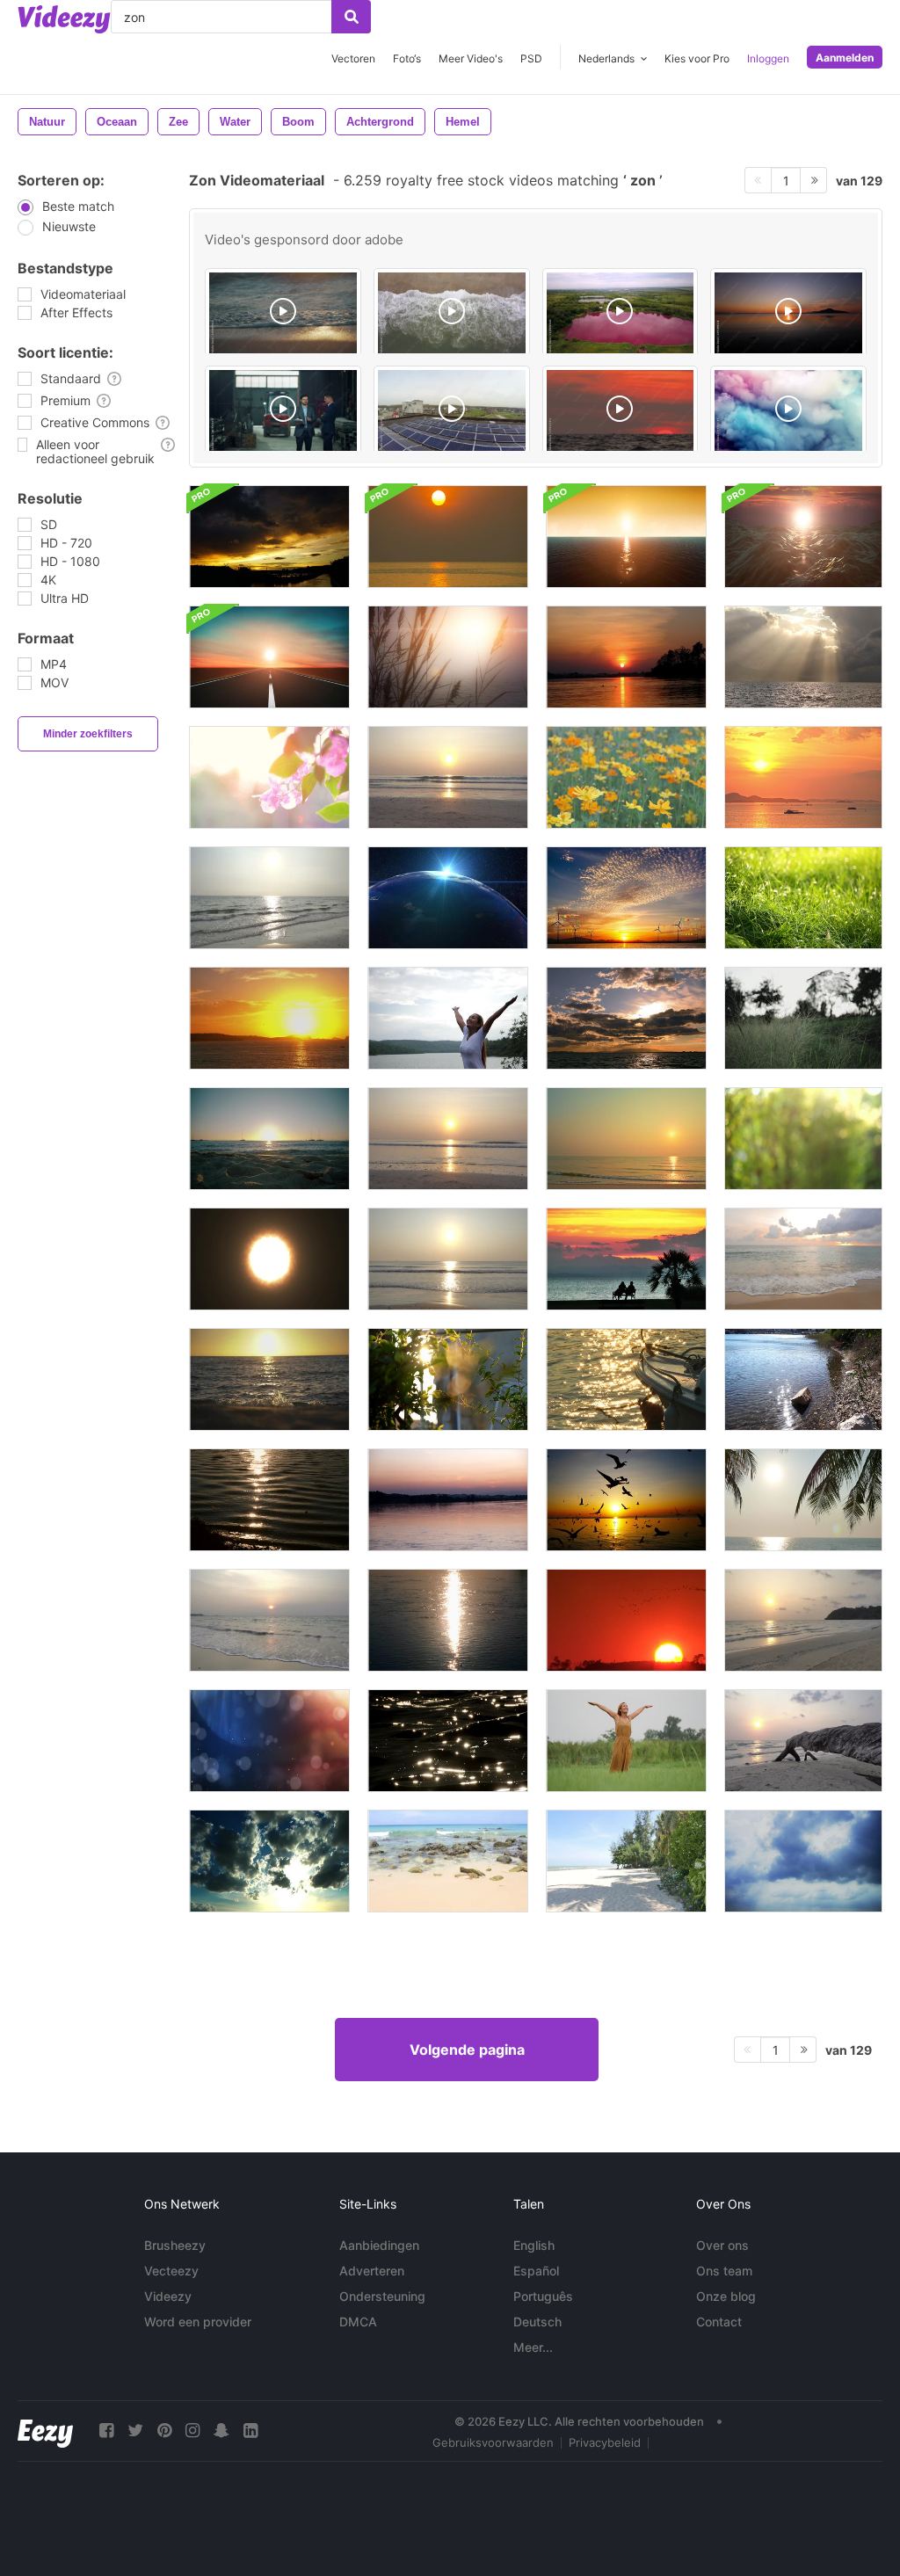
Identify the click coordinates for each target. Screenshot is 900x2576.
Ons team (724, 2271)
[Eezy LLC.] (45, 2431)
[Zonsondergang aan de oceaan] (803, 777)
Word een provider (198, 2322)
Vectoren (353, 58)
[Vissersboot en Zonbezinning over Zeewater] (626, 1379)
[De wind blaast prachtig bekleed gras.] (803, 1018)
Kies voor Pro (697, 58)
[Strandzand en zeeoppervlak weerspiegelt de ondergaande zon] (269, 1379)
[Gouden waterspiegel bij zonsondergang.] (626, 657)
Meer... (533, 2347)
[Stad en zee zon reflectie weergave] (803, 1379)
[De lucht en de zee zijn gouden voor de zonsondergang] (448, 537)
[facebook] (106, 2431)
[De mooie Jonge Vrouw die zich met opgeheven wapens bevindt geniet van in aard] (448, 1018)
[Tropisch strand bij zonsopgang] (803, 1620)
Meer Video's (471, 58)
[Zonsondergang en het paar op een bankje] (626, 1259)
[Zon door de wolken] (803, 657)
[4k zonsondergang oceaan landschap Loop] (626, 537)
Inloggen (768, 58)
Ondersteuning (382, 2296)
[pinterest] (164, 2431)
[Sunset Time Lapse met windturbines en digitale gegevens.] (626, 898)
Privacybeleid (605, 2442)
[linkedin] (250, 2431)
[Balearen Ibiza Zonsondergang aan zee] (269, 1018)
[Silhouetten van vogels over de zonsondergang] (626, 1500)
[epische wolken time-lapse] (269, 1861)
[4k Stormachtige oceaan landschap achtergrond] (803, 537)
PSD (531, 58)
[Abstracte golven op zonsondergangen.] (269, 1500)
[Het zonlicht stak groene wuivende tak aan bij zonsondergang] (448, 1379)
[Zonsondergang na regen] (269, 537)
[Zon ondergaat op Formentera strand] (269, 1139)
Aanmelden (845, 58)
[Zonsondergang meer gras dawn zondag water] (448, 657)
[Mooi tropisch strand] (626, 1861)
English (534, 2245)
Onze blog (726, 2296)
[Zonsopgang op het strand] (448, 1139)
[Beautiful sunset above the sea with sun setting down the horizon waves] (621, 411)
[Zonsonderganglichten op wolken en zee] (626, 1018)
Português (543, 2296)
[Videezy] (64, 19)
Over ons (722, 2245)
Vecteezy (171, 2271)
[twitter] (135, 2431)
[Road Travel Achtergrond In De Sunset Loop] (269, 657)
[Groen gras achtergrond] (803, 898)
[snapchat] (221, 2431)
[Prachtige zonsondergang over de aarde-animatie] (448, 898)
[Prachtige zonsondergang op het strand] (269, 1620)
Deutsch (537, 2322)
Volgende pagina (467, 2050)
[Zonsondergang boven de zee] (448, 777)
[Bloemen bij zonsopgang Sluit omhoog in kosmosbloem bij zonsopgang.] (269, 777)
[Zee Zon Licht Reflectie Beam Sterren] (448, 1741)
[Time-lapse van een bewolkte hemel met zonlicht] (803, 1861)
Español (536, 2271)
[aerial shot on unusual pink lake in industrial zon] (621, 314)
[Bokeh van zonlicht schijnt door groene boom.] (803, 1139)
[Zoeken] (351, 17)
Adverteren (372, 2271)
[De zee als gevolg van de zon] (269, 898)
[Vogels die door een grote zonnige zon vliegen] (626, 1620)
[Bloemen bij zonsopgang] (626, 777)
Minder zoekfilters (88, 734)
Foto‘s (407, 58)
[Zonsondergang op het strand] (803, 1500)
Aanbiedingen (379, 2245)
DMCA (358, 2322)
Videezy (168, 2296)
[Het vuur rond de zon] (269, 1259)
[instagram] (192, 2431)
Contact (719, 2322)
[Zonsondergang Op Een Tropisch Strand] (626, 1139)
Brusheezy (175, 2245)
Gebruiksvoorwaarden (493, 2442)
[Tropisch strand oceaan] (448, 1861)
